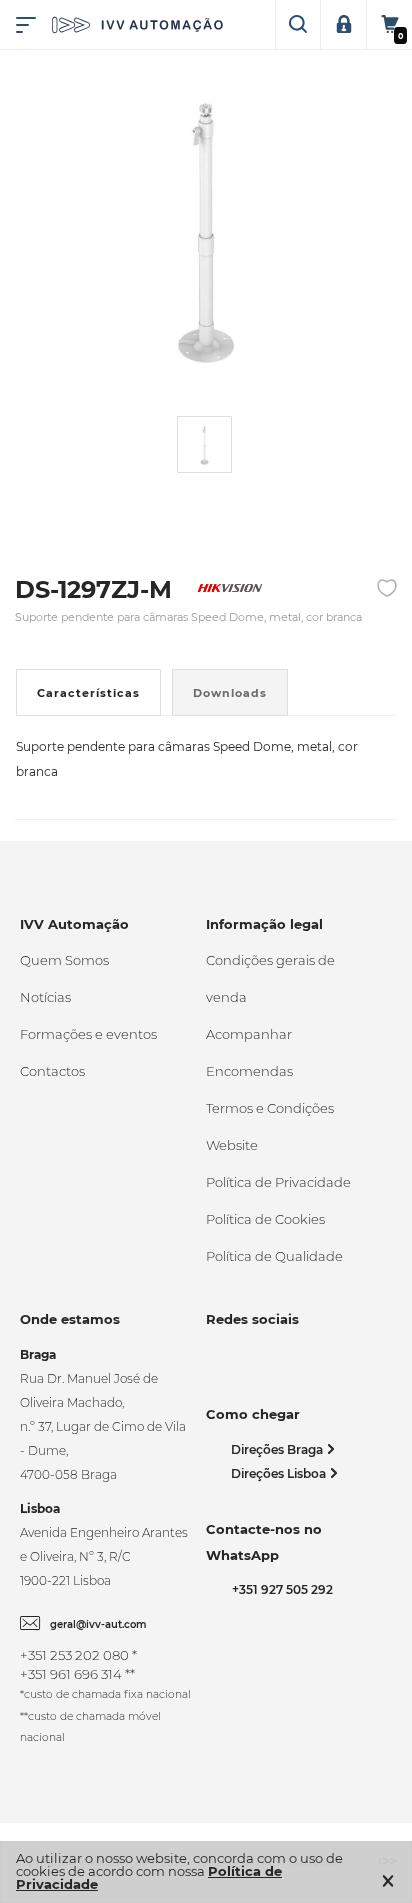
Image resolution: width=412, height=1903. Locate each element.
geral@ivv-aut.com (98, 1624)
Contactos (52, 1071)
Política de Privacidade (278, 1182)
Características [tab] (88, 693)
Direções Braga (278, 1449)
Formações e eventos (88, 1034)
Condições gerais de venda (270, 978)
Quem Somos (64, 960)
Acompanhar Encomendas (249, 1052)
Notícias (45, 997)
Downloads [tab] (230, 693)
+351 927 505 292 (279, 1589)
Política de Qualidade (274, 1256)
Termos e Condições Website (270, 1126)
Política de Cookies (265, 1219)
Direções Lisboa (280, 1473)
